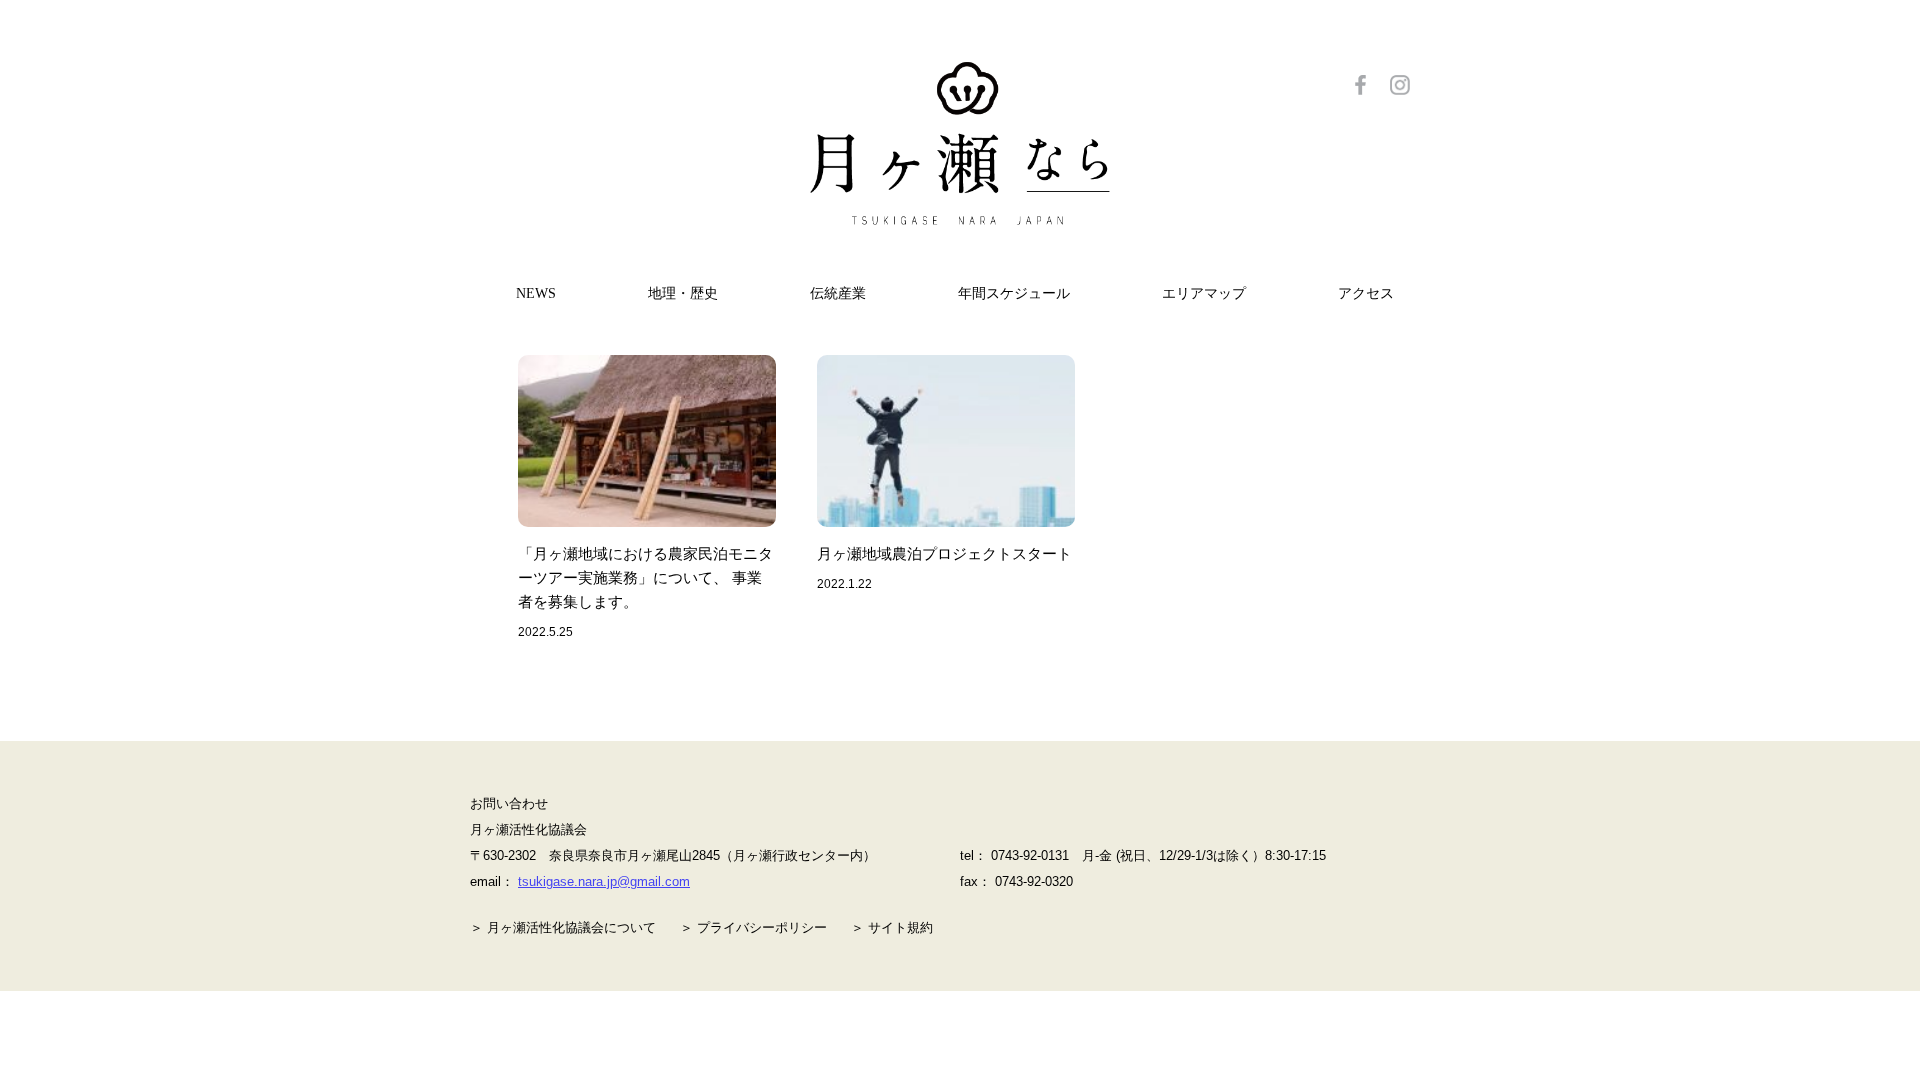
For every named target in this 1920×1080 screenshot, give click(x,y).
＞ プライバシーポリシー (753, 927)
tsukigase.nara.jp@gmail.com (604, 881)
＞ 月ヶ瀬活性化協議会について (563, 927)
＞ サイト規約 (892, 927)
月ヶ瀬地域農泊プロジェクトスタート (944, 553)
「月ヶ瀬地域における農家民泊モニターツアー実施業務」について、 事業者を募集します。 (645, 577)
